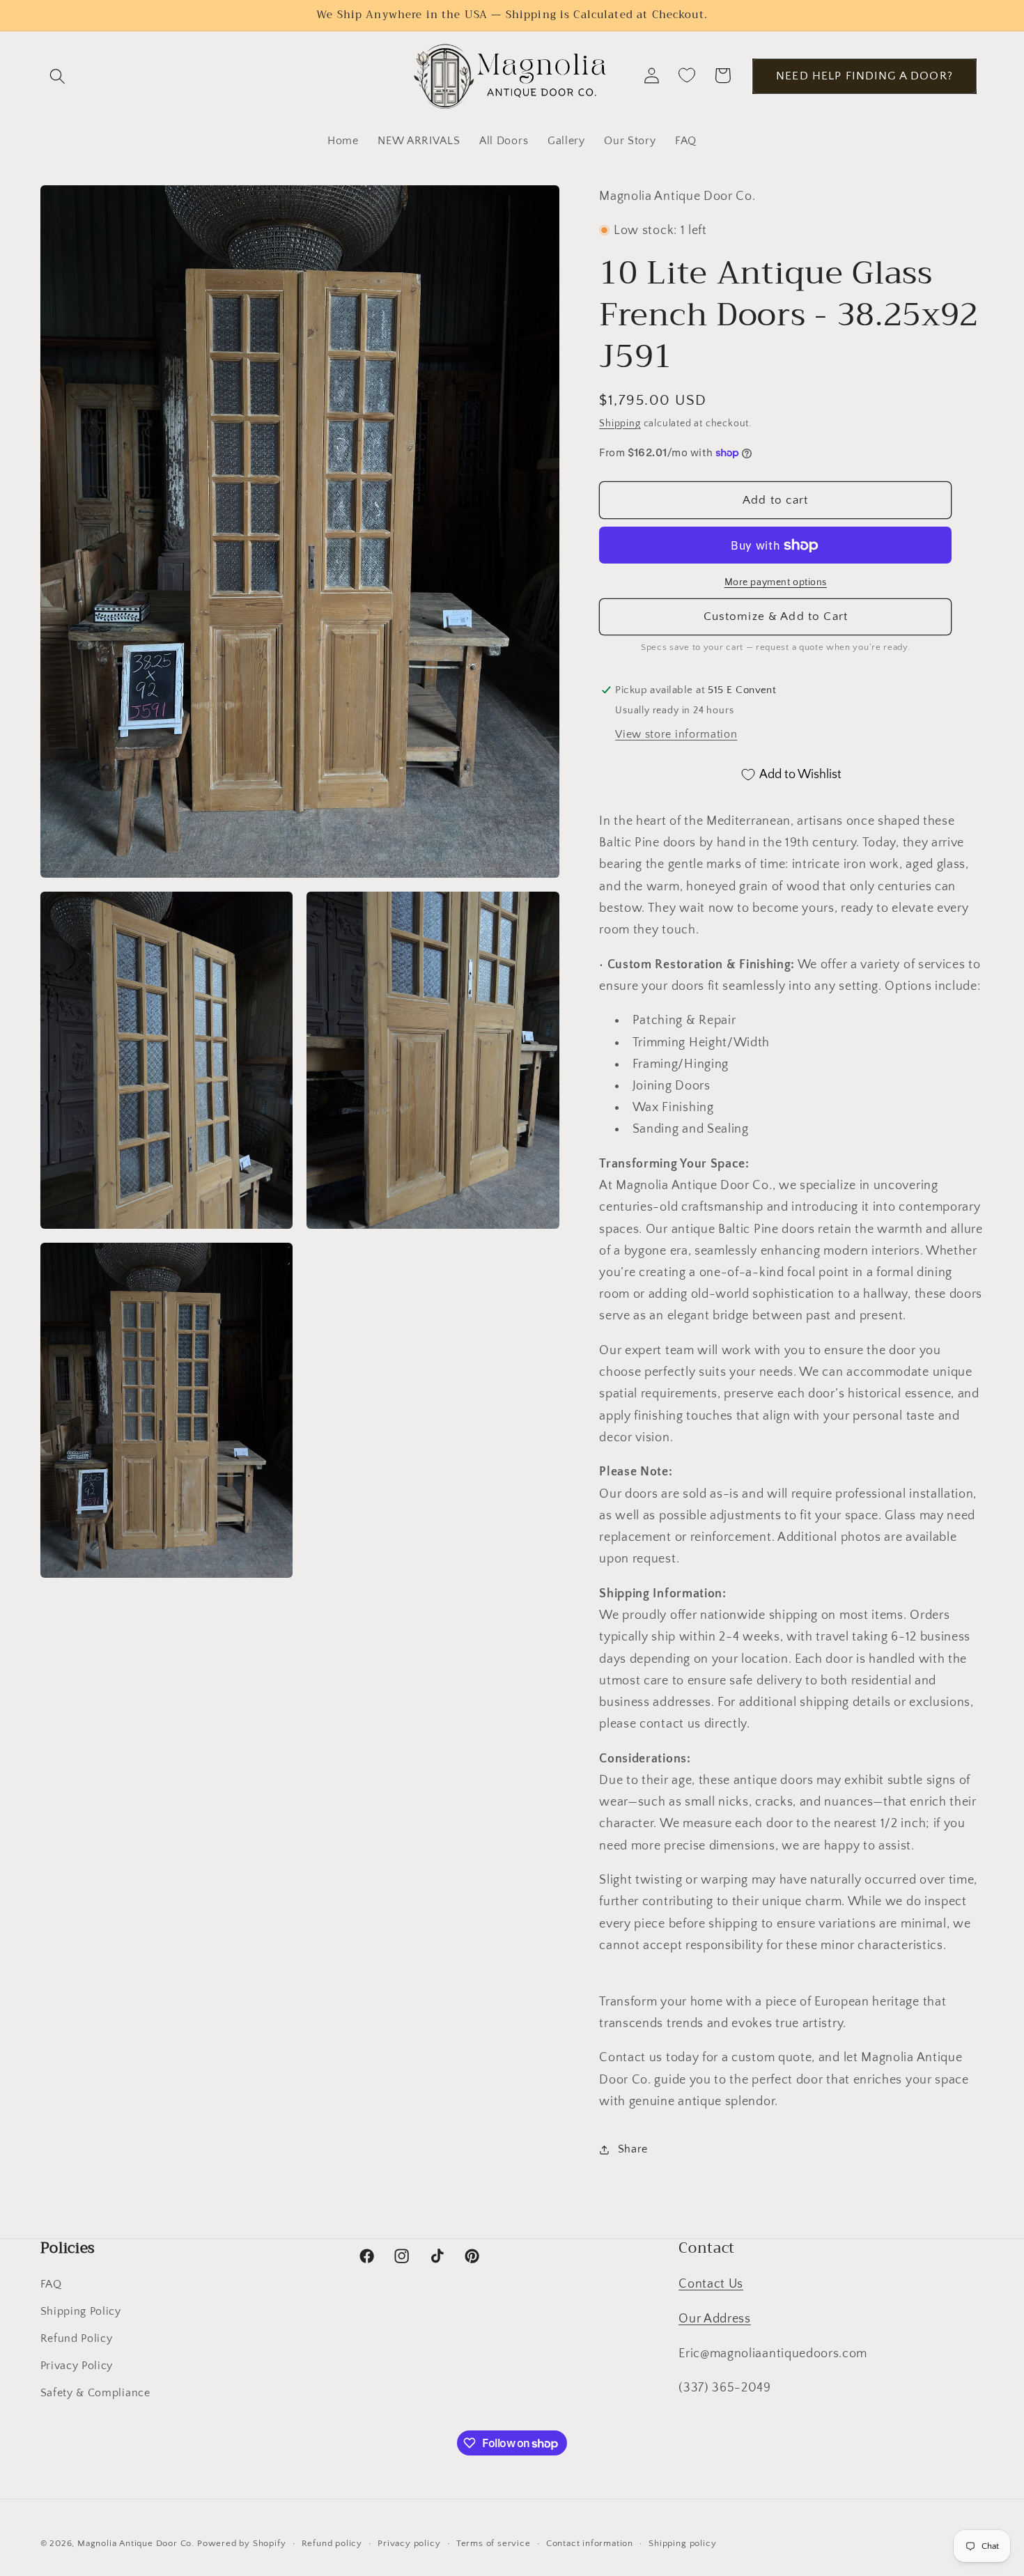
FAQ (51, 2284)
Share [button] (633, 2149)
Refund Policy (77, 2338)
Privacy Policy (77, 2366)
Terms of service (494, 2543)
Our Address (715, 2319)
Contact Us (711, 2284)
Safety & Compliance (95, 2393)
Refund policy (332, 2543)
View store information (676, 734)
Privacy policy (409, 2543)
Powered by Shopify (242, 2543)
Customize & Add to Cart (776, 616)
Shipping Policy (81, 2311)
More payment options (776, 582)
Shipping (620, 424)
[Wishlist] (687, 76)
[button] (58, 76)
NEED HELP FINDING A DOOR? (864, 76)
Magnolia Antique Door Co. (136, 2543)
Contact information (590, 2543)
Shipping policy (682, 2543)
